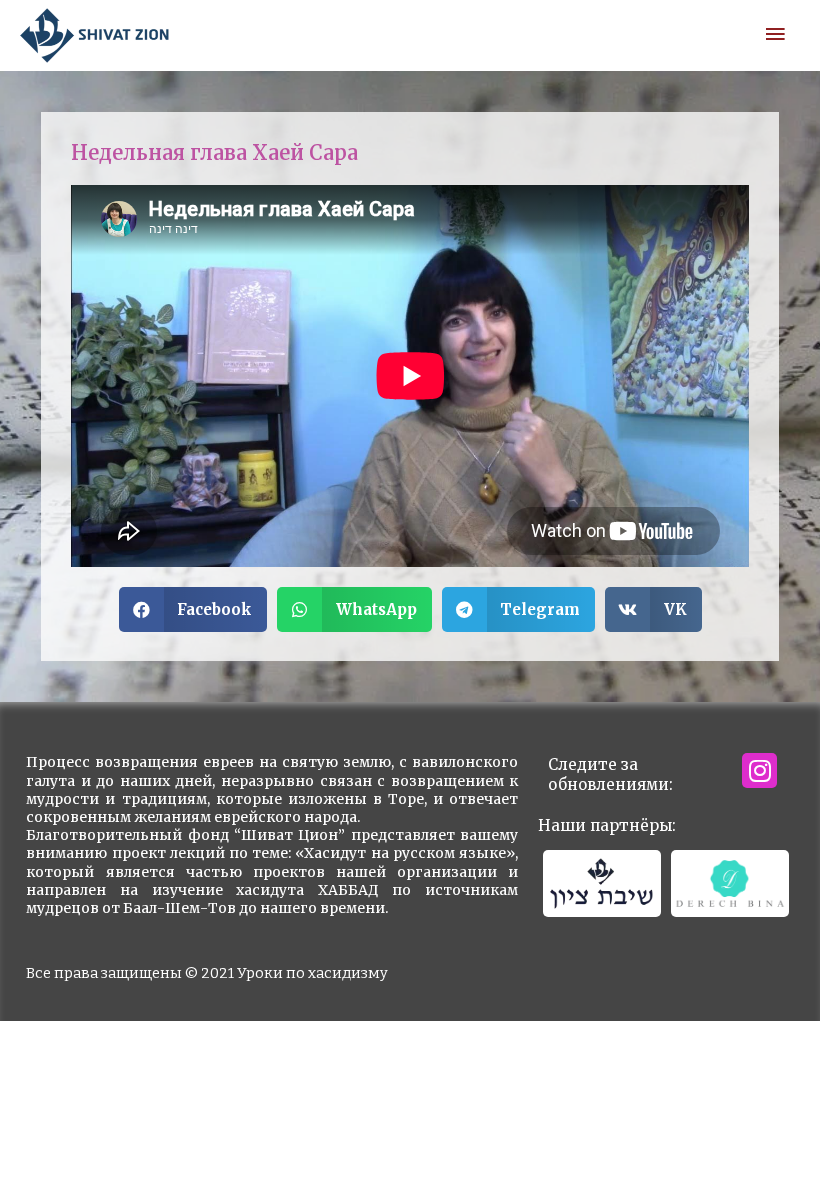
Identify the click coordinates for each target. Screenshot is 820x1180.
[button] (193, 609)
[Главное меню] (775, 35)
